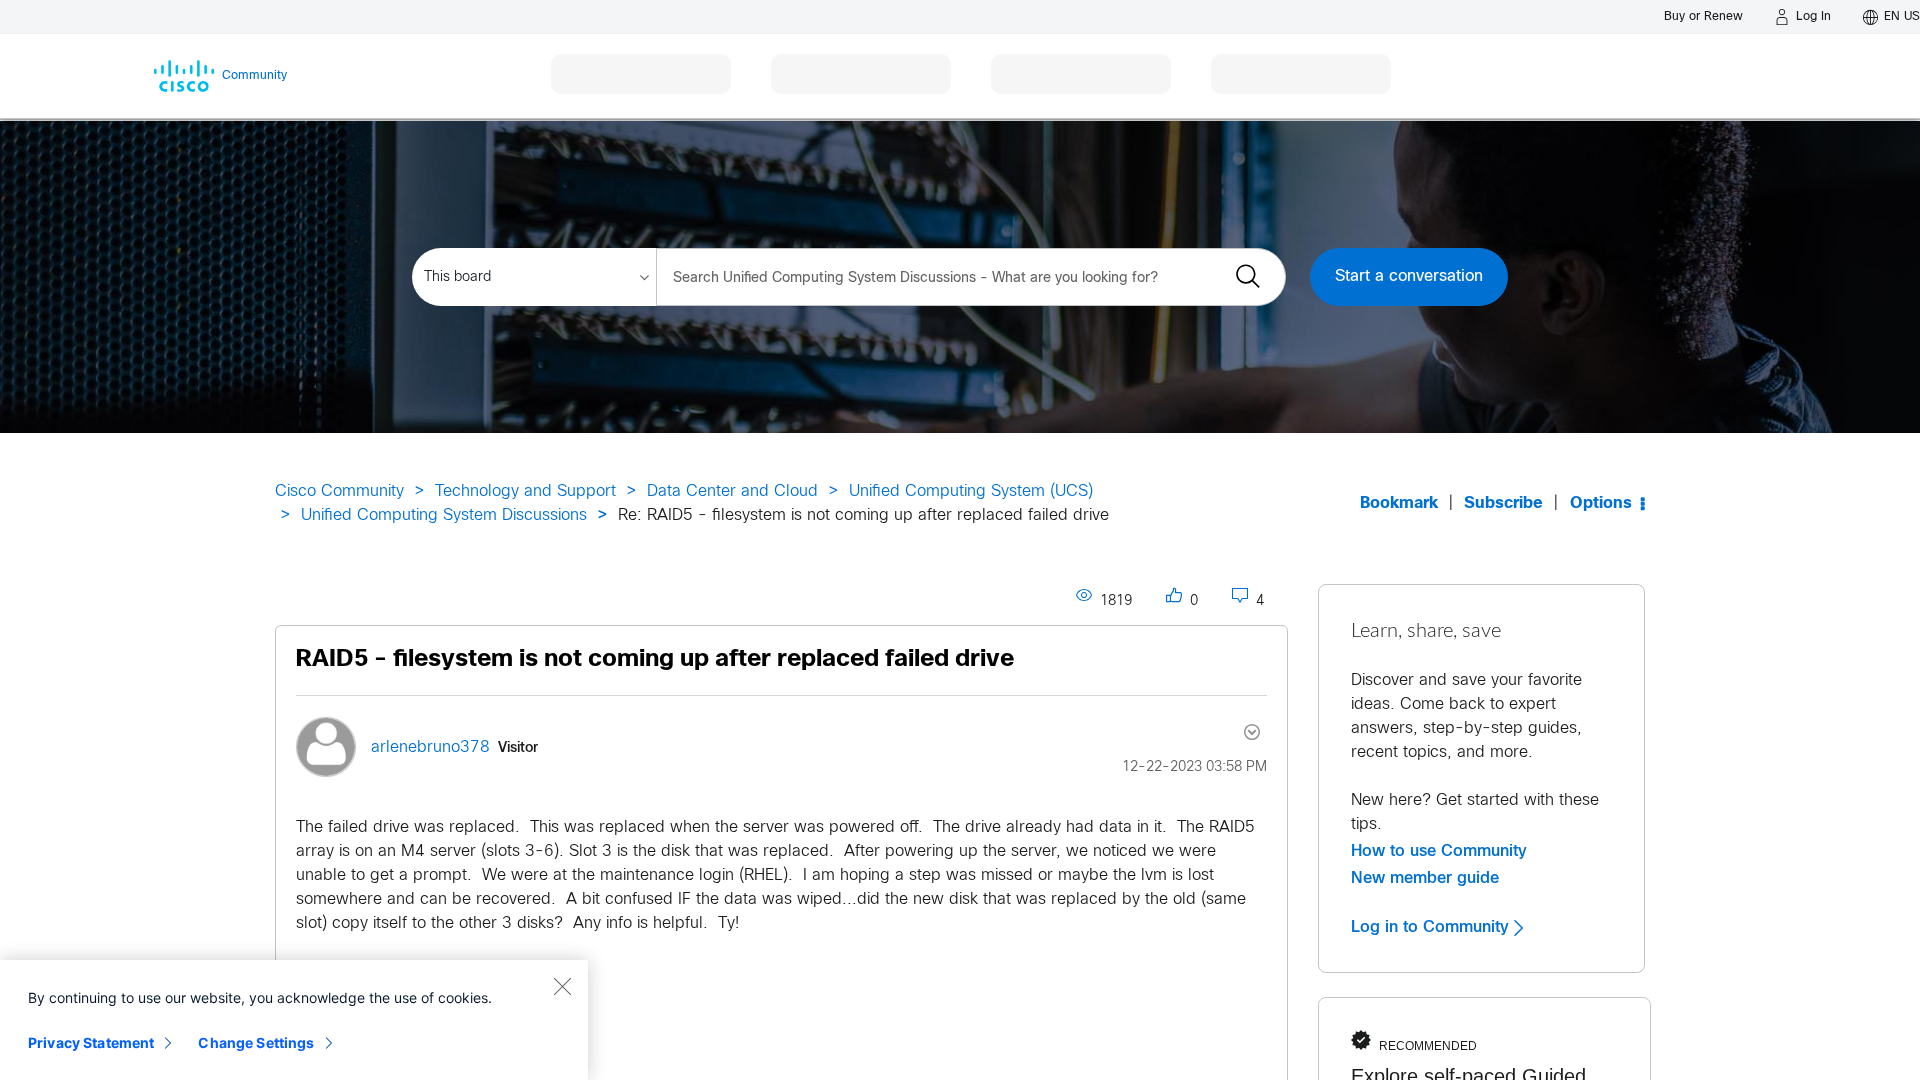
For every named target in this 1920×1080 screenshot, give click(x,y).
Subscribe (1503, 503)
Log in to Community (1432, 927)
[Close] (562, 986)
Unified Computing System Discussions (444, 515)
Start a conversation (1409, 276)
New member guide (1425, 878)
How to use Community (1439, 851)
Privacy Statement (91, 1042)
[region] (294, 1020)
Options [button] (1601, 503)
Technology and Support (525, 491)
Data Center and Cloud (732, 491)
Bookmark (1399, 503)
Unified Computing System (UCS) (971, 491)
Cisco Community (339, 491)
